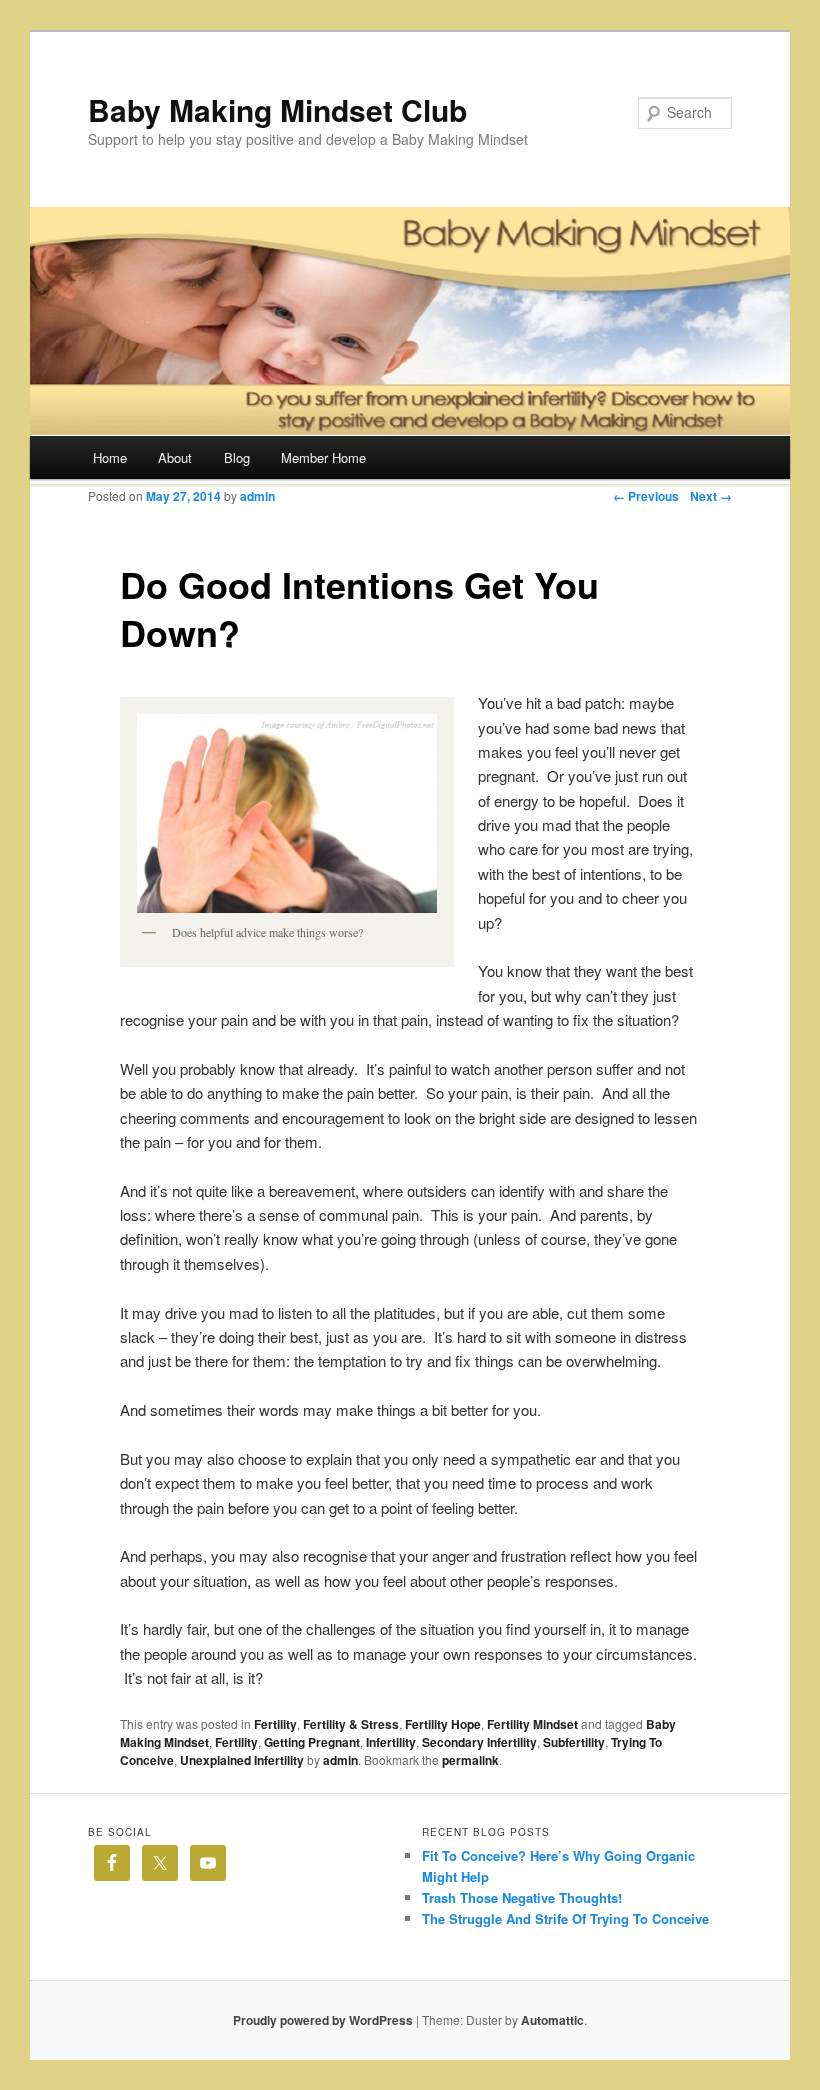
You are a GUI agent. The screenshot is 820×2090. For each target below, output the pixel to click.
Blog (237, 457)
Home (110, 457)
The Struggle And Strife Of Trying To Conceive (565, 1918)
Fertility (275, 1724)
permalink (470, 1760)
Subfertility (574, 1742)
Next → (711, 496)
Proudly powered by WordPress (323, 2020)
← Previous (646, 496)
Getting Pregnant (312, 1742)
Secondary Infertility (479, 1742)
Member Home (323, 457)
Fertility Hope (443, 1724)
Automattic (552, 2020)
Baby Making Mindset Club (277, 109)
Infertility (391, 1742)
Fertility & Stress (351, 1724)
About (175, 457)
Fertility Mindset (532, 1724)
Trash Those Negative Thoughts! (522, 1897)
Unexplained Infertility (242, 1760)
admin (257, 496)
